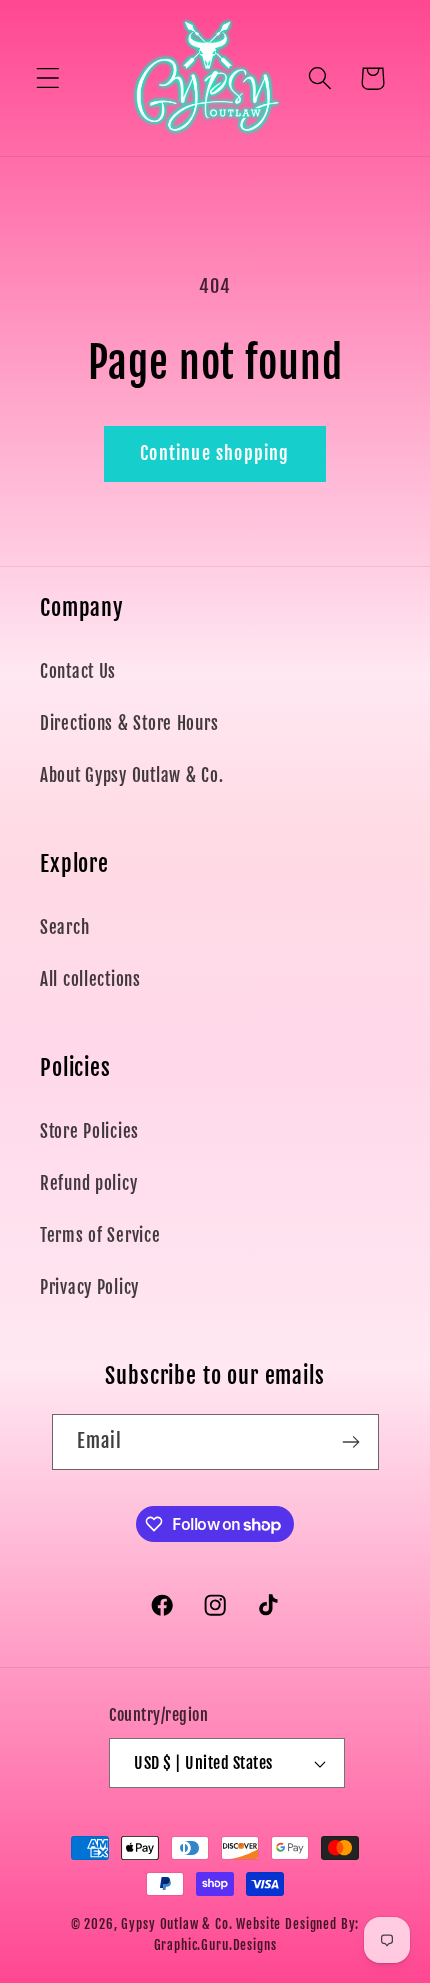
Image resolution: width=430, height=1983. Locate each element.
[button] (48, 78)
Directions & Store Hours (129, 723)
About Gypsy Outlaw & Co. (131, 775)
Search (64, 927)
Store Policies (89, 1131)
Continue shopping (214, 453)
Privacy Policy (89, 1287)
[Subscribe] (351, 1442)
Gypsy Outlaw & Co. (176, 1924)
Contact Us (78, 671)
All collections (90, 979)
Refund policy (88, 1183)
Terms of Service (100, 1235)
